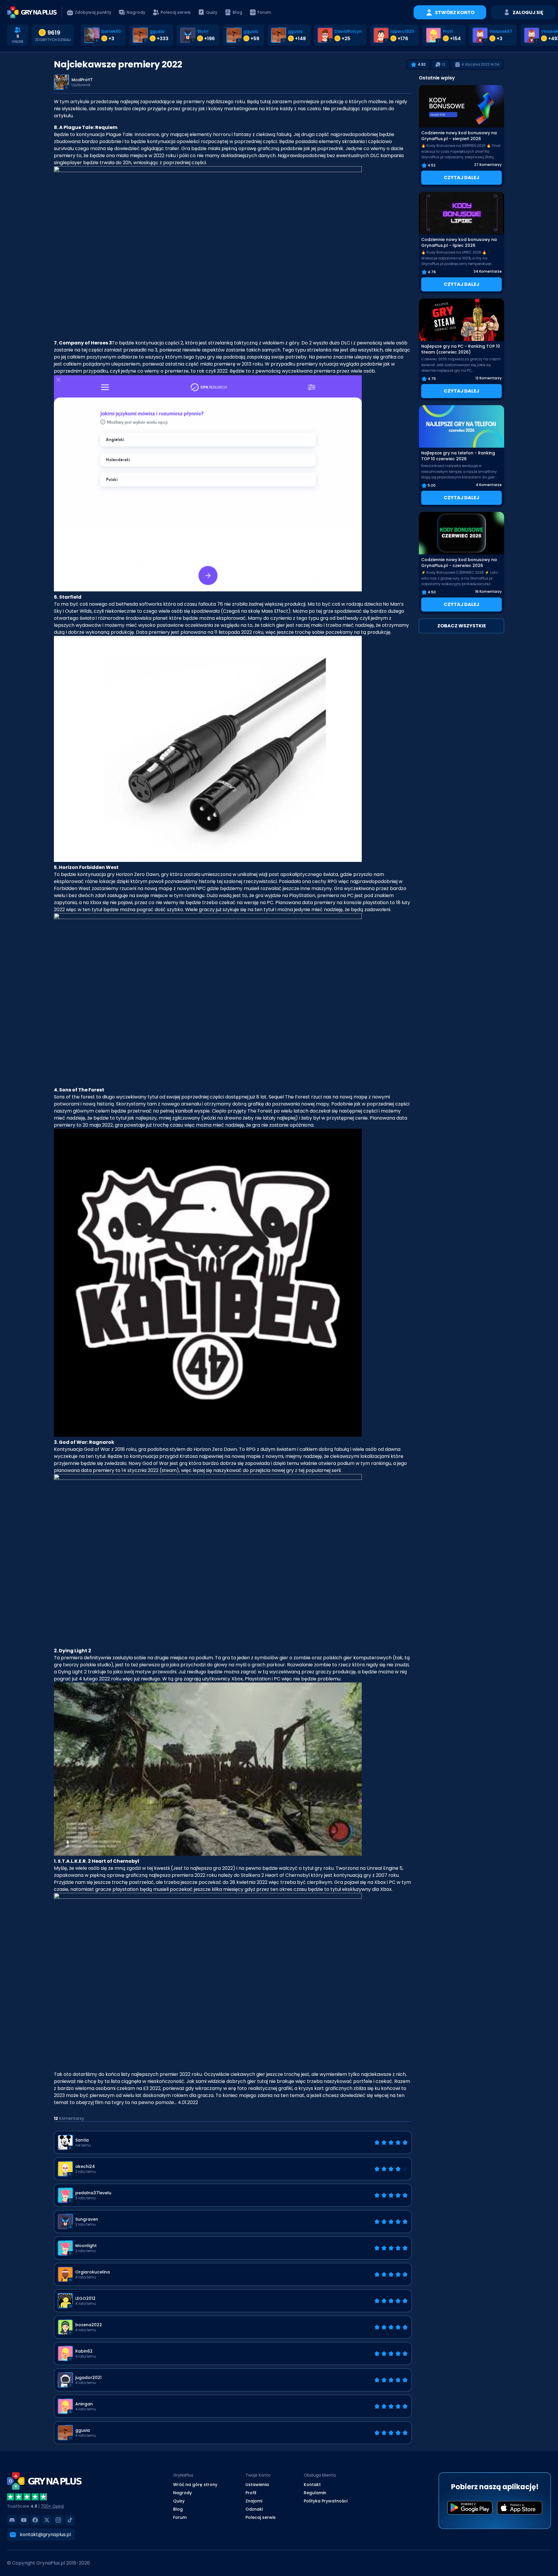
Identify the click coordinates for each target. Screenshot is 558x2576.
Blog (178, 2509)
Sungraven (87, 2219)
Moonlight (86, 2246)
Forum (180, 2517)
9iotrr (203, 31)
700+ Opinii (52, 2506)
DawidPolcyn (348, 31)
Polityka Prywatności (326, 2501)
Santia (82, 2140)
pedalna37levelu (93, 2193)
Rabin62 (84, 2351)
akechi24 (85, 2166)
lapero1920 (402, 31)
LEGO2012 (85, 2298)
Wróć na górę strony (195, 2485)
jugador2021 (88, 2378)
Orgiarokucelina (93, 2272)
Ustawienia (257, 2485)
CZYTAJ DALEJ (461, 178)
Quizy (179, 2501)
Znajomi (254, 2501)
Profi (448, 31)
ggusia (157, 31)
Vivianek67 (501, 31)
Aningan (84, 2404)
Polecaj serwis (261, 2517)
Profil (251, 2493)
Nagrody (182, 2493)
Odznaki (254, 2509)
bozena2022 (89, 2325)
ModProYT (82, 80)
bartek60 (111, 31)
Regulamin (315, 2493)
